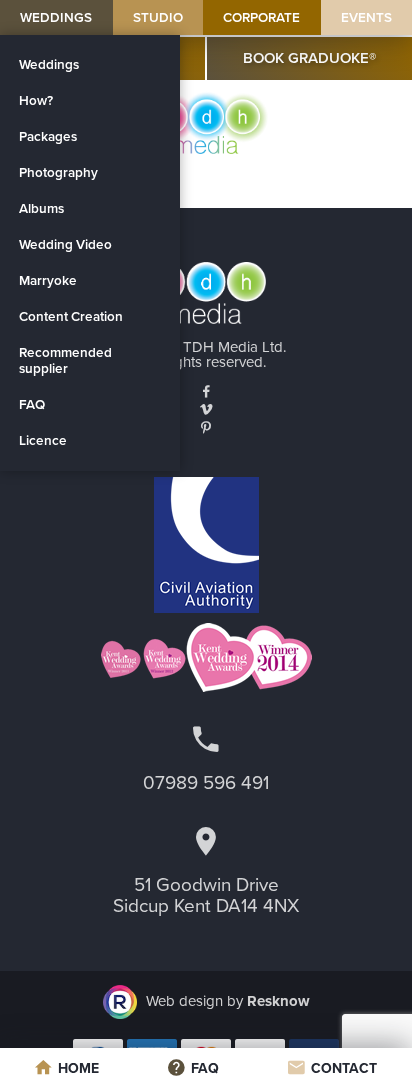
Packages (48, 137)
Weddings (56, 18)
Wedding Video (65, 245)
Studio (158, 18)
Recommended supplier (65, 361)
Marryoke (48, 281)
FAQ (32, 405)
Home (78, 1068)
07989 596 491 (206, 783)
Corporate (261, 18)
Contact (344, 1068)
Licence (43, 441)
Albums (41, 209)
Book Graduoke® (309, 58)
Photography (58, 173)
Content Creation (71, 317)
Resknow (278, 1001)
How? (36, 101)
